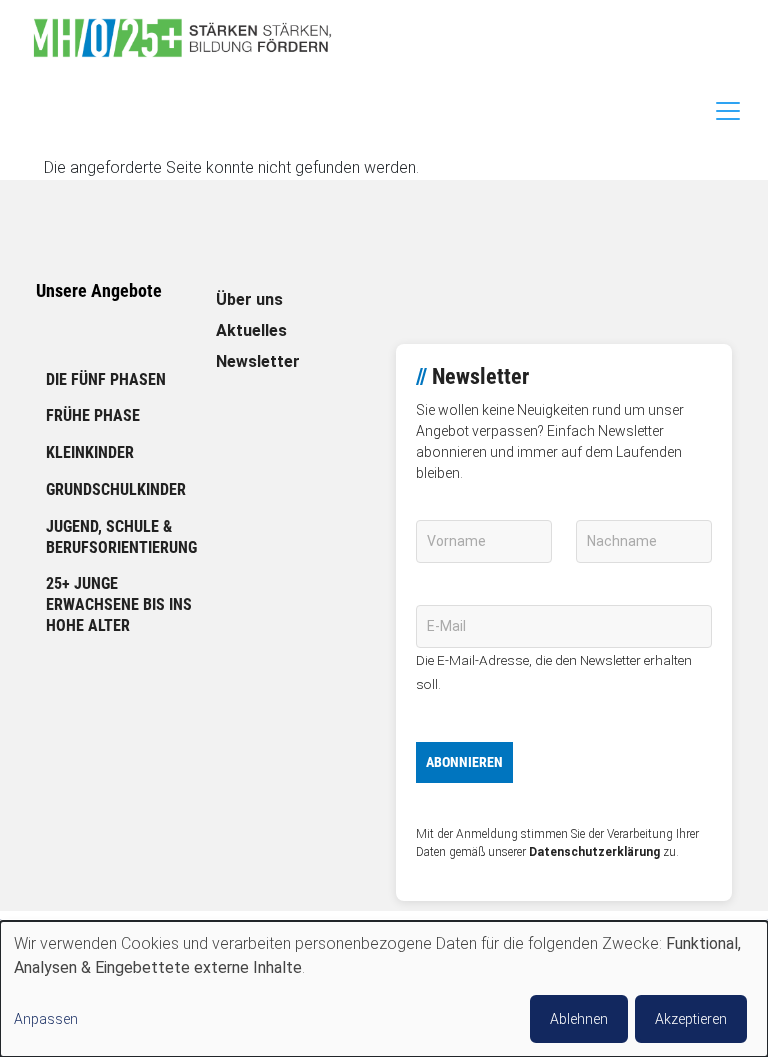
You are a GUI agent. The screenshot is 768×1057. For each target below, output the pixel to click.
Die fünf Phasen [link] (106, 379)
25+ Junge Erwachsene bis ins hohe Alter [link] (119, 604)
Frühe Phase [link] (93, 415)
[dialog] (384, 989)
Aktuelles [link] (251, 330)
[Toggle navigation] (728, 111)
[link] (190, 38)
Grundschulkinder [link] (116, 489)
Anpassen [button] (46, 1019)
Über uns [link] (249, 299)
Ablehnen (579, 1019)
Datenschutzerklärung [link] (594, 852)
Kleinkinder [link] (90, 452)
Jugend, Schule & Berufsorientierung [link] (121, 537)
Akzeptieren (691, 1019)
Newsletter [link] (258, 361)
